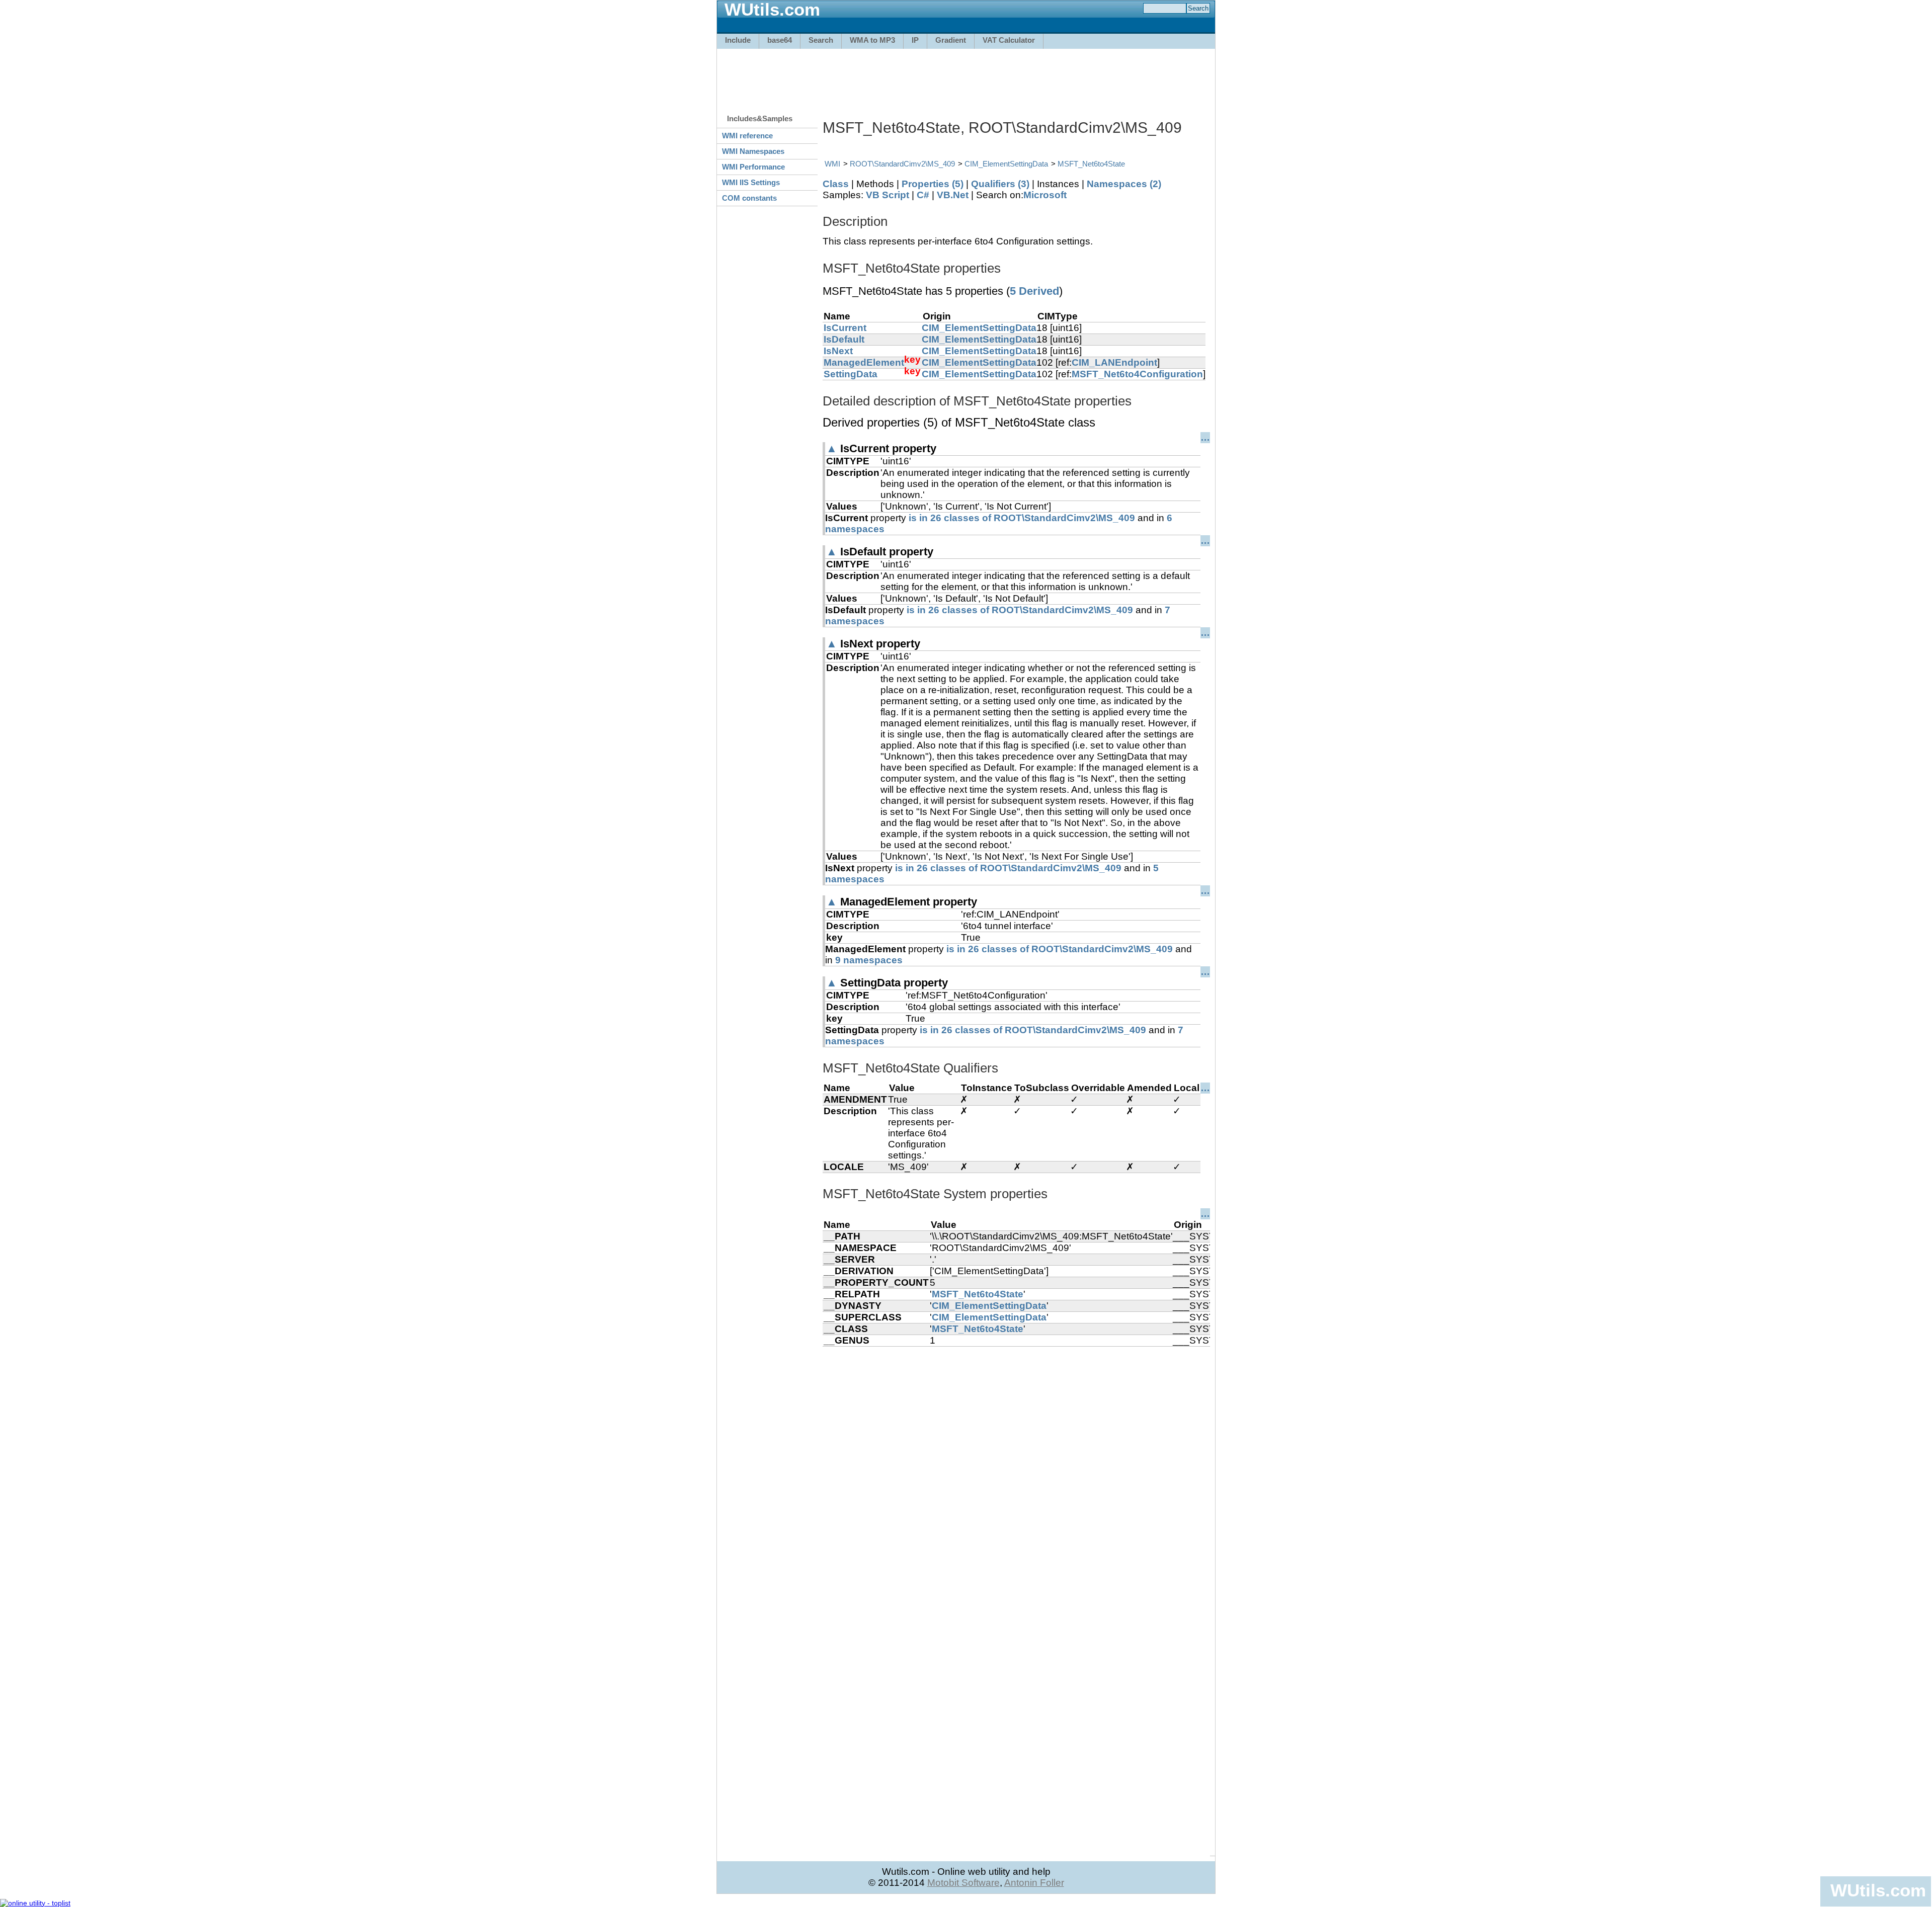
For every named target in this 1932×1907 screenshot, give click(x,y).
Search (821, 40)
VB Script (888, 195)
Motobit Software (963, 1883)
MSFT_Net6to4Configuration (1137, 374)
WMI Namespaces (753, 151)
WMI (832, 164)
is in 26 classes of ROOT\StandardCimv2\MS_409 (1022, 518)
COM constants (749, 198)
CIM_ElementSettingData (1006, 164)
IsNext (838, 351)
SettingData (851, 374)
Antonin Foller (1034, 1883)
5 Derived (1034, 291)
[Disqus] (1016, 1472)
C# (923, 195)
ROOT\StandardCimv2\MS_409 (902, 164)
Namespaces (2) (1124, 184)
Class (836, 184)
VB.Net (953, 195)
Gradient (951, 40)
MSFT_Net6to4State (1091, 164)
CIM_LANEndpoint (1114, 362)
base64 (780, 40)
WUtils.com (1878, 1890)
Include (738, 40)
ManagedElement (864, 362)
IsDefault (844, 339)
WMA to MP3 (872, 40)
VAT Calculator (1009, 40)
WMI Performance (753, 167)
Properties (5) (933, 184)
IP (915, 40)
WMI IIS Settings (751, 182)
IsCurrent (845, 328)
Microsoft (1045, 195)
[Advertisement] (966, 76)
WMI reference (747, 136)
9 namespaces (869, 960)
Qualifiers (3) (1000, 184)
